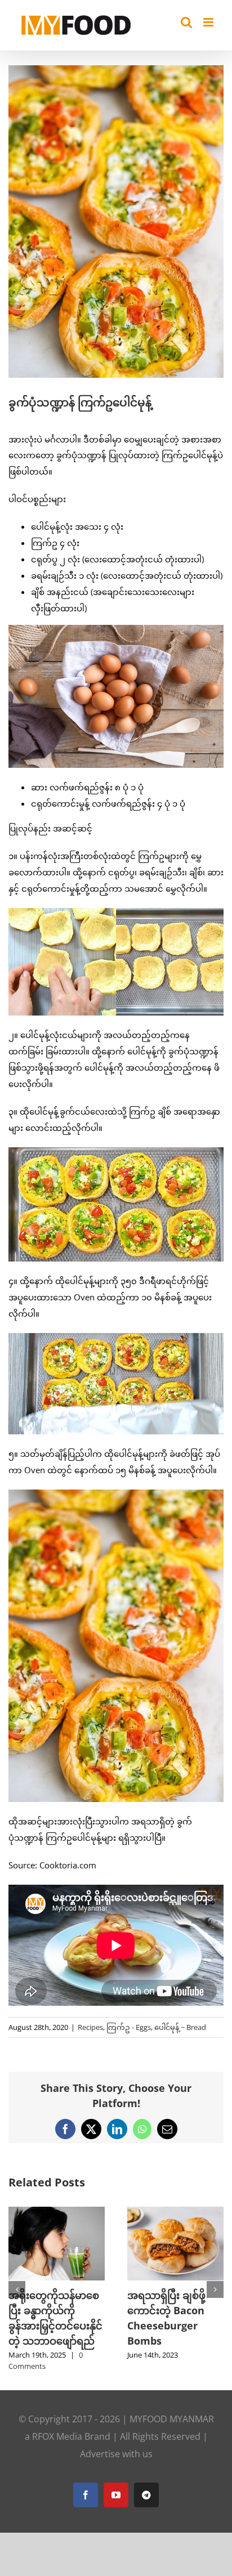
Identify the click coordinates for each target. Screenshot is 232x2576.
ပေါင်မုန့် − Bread (180, 2027)
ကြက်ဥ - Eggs (129, 2027)
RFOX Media (57, 2425)
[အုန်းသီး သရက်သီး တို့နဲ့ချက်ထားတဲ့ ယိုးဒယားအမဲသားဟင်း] (57, 2212)
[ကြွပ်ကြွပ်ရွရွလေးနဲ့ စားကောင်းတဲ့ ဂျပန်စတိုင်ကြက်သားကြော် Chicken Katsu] (175, 2212)
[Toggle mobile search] (186, 22)
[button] (17, 2284)
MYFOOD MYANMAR (172, 2408)
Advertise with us (116, 2443)
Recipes (90, 2027)
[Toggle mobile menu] (209, 22)
